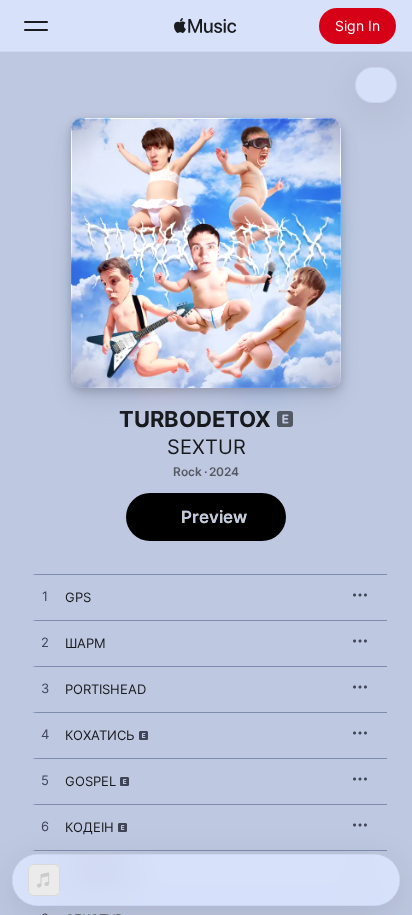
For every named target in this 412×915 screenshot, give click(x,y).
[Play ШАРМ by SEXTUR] (45, 643)
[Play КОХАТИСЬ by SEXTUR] (45, 735)
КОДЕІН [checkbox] (89, 827)
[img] (205, 26)
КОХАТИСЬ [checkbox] (100, 735)
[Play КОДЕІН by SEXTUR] (45, 827)
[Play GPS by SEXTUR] (45, 597)
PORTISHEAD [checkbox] (105, 689)
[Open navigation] (36, 26)
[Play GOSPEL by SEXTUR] (45, 781)
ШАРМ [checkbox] (85, 643)
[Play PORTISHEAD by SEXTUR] (45, 689)
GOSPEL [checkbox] (90, 781)
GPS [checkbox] (78, 597)
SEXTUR (206, 447)
